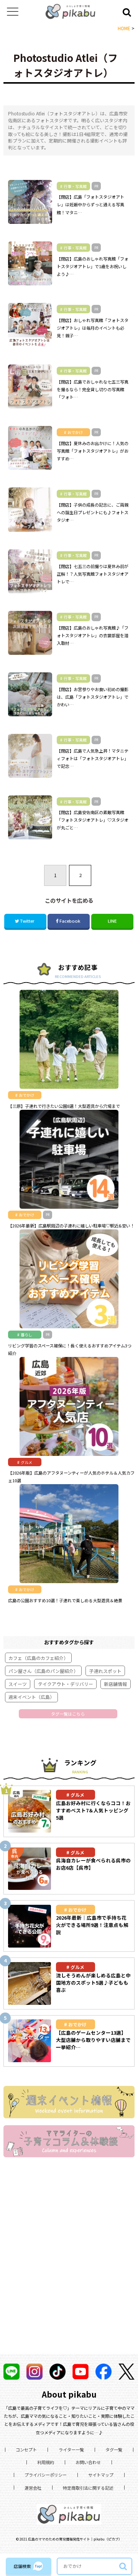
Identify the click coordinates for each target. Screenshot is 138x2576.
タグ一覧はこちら (68, 1714)
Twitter (27, 921)
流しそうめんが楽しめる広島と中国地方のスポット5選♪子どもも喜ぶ (93, 1983)
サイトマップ (101, 2475)
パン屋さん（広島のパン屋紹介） (43, 1671)
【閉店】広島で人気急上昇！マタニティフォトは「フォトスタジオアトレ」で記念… (93, 758)
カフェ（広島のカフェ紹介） (38, 1658)
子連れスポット (105, 1671)
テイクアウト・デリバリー (66, 1684)
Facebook (70, 921)
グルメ (77, 1795)
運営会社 (33, 2488)
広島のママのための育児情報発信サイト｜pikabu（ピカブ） (75, 2539)
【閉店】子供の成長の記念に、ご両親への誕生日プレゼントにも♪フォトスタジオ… (93, 512)
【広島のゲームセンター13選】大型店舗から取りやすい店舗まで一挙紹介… (93, 2040)
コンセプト (26, 2450)
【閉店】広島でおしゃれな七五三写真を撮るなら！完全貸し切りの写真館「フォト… (93, 389)
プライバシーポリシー (46, 2475)
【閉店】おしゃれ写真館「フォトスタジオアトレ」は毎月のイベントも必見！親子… (93, 328)
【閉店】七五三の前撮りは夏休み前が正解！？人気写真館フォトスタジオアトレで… (93, 574)
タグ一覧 (114, 2450)
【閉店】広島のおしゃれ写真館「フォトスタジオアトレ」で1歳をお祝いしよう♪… (93, 266)
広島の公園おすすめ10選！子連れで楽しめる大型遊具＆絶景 (65, 1600)
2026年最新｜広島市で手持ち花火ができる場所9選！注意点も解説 (92, 1925)
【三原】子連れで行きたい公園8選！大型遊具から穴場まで (64, 1106)
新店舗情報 (115, 1684)
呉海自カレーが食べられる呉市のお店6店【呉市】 (93, 1864)
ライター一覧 (71, 2450)
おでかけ (77, 1910)
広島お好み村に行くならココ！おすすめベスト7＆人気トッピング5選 (93, 1810)
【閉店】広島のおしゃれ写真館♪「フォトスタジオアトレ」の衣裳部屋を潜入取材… (93, 635)
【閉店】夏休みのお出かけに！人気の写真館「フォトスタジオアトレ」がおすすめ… (93, 451)
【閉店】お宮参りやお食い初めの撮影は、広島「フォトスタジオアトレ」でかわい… (93, 697)
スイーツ (18, 1684)
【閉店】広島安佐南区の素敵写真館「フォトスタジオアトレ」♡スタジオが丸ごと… (93, 820)
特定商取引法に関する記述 (88, 2488)
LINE (112, 921)
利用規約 (46, 2462)
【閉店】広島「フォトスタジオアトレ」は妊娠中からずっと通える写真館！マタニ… (90, 204)
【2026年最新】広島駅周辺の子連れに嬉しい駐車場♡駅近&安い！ (71, 1226)
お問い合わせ (88, 2462)
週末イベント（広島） (31, 1697)
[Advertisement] (69, 2266)
